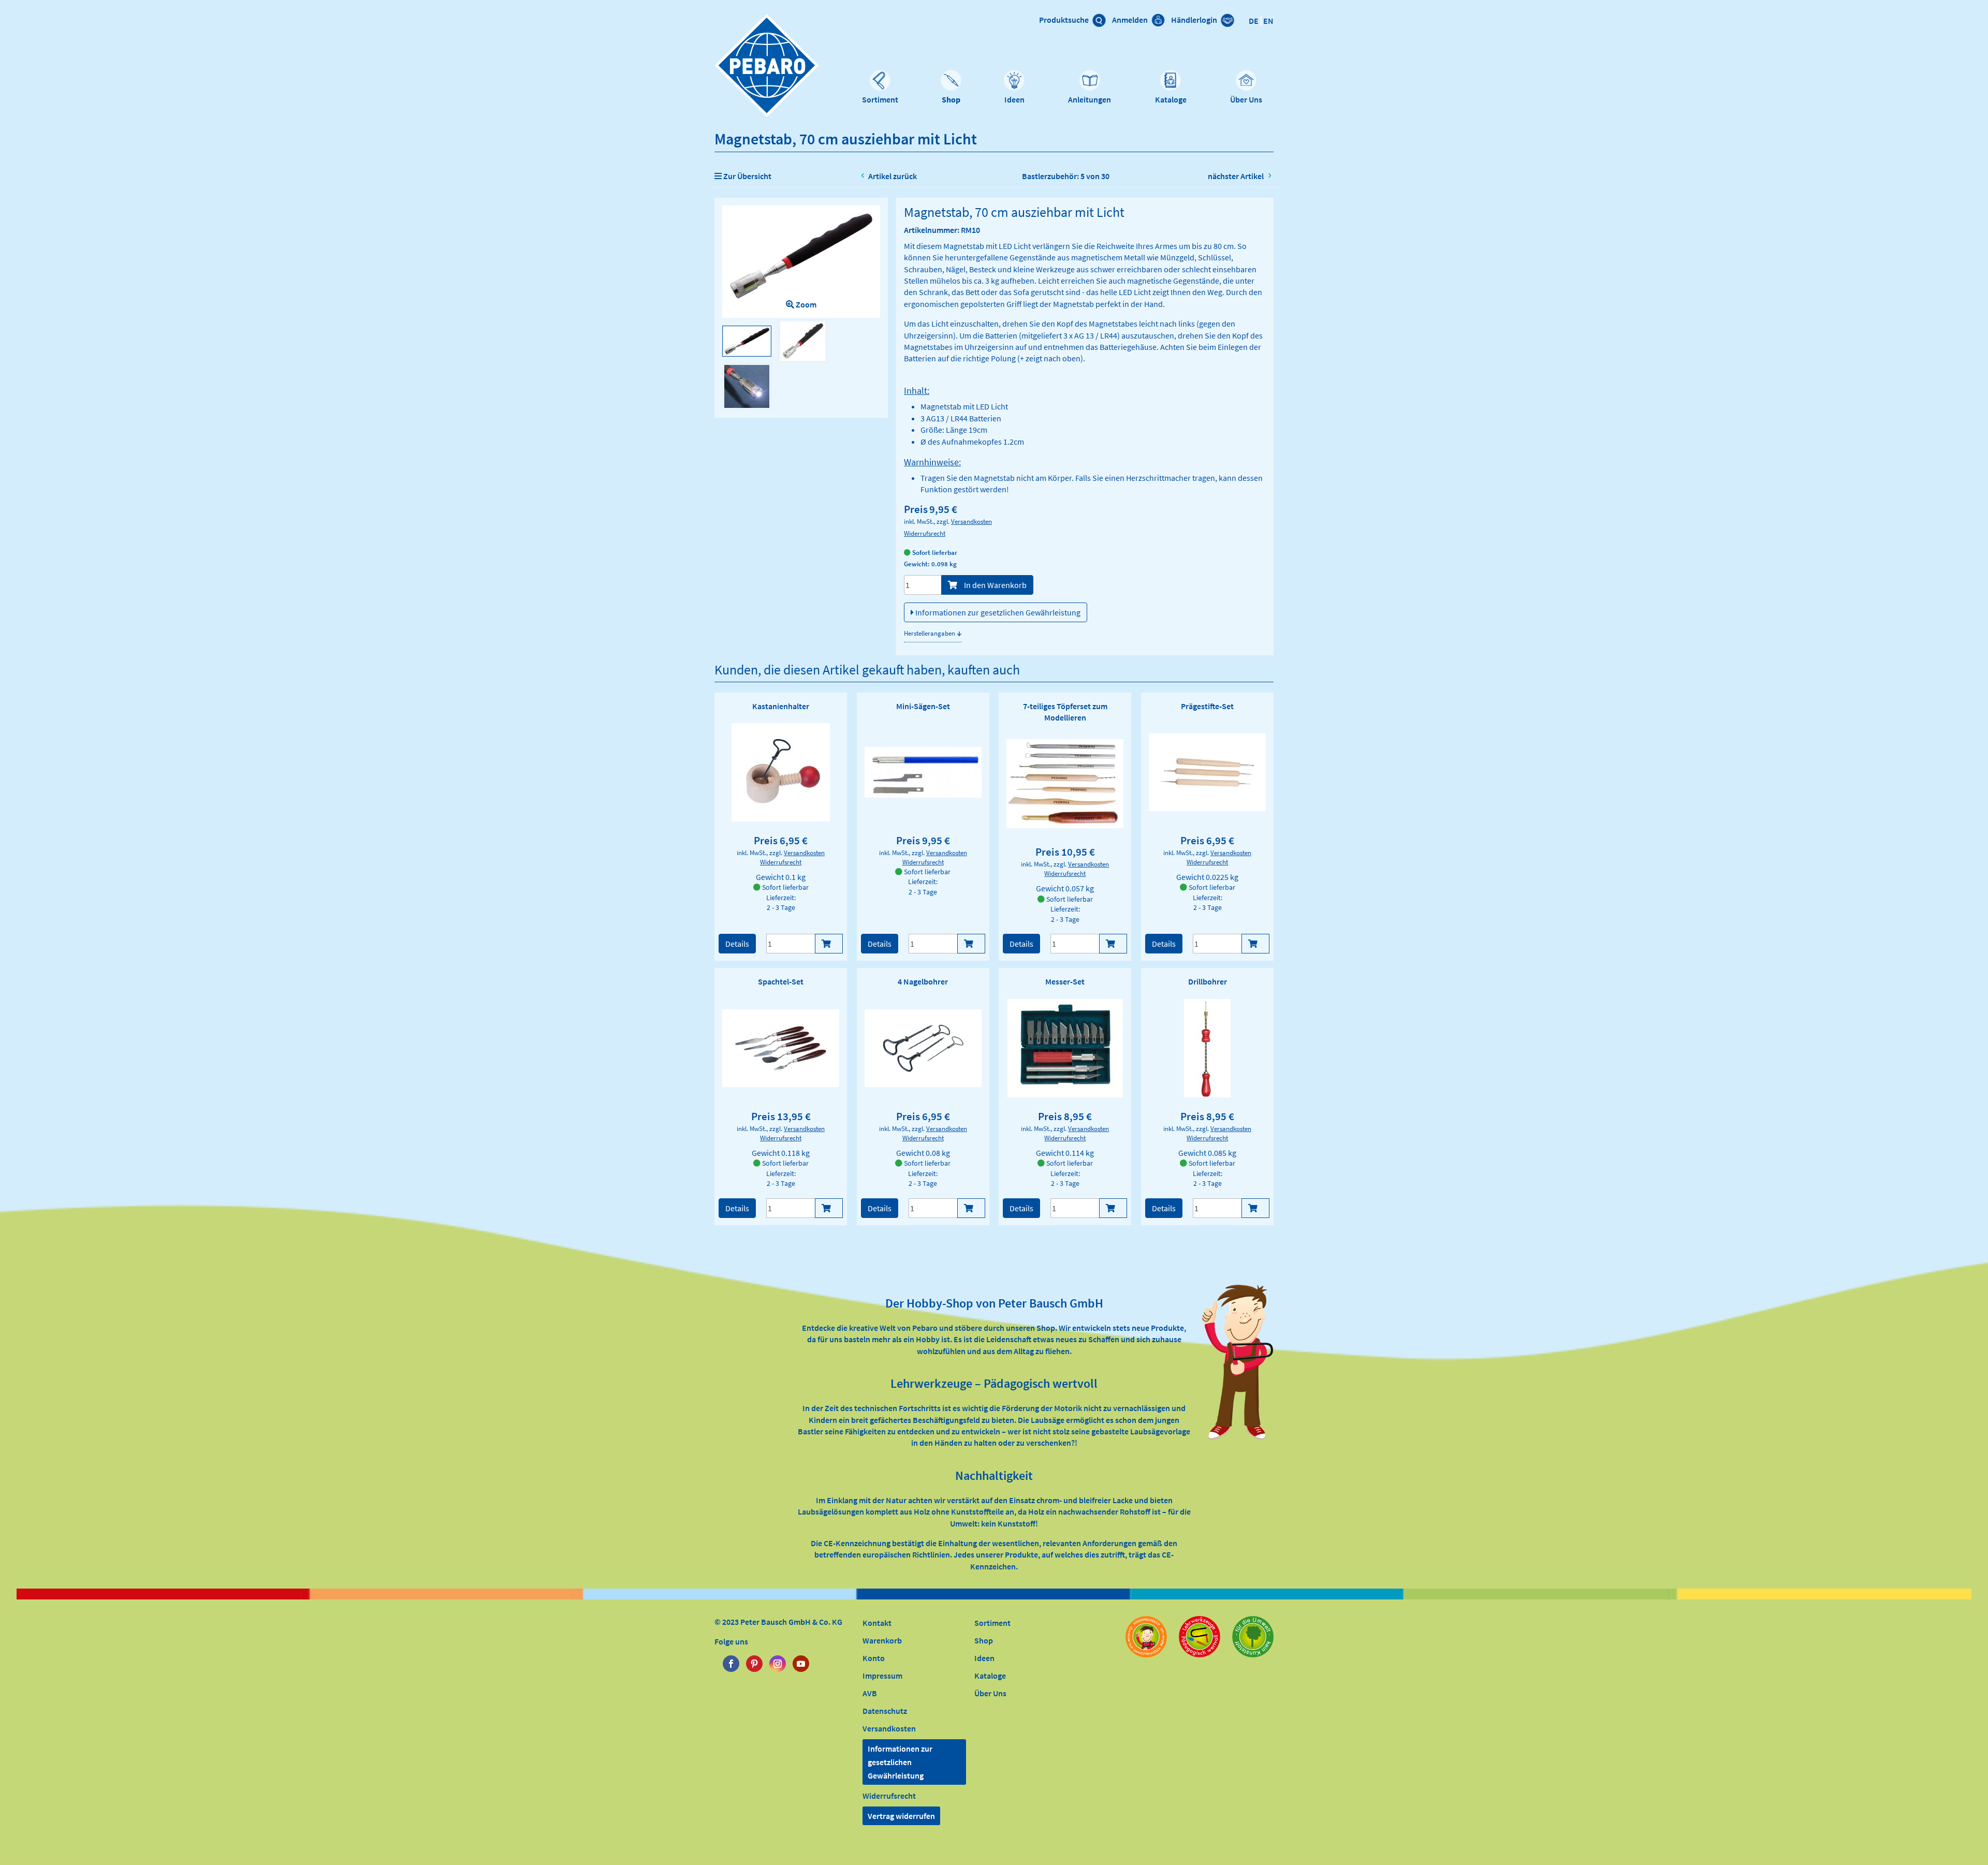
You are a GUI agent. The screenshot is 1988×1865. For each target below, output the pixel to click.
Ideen (1014, 99)
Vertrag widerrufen (901, 1816)
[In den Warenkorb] (829, 944)
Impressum (882, 1676)
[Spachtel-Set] (781, 1048)
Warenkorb (882, 1640)
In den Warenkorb (995, 585)
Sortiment (880, 99)
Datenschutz (885, 1711)
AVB (870, 1693)
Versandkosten (971, 521)
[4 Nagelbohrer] (923, 1048)
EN (1268, 21)
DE (1254, 21)
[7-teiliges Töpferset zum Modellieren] (1065, 784)
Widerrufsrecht (925, 533)
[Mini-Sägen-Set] (923, 773)
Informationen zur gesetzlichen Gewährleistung (997, 612)
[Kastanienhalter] (781, 772)
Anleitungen (1090, 99)
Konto (874, 1658)
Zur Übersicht (747, 176)
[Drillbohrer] (1207, 1048)
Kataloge (1171, 99)
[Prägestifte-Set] (1207, 772)
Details (737, 944)
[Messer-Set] (1065, 1048)
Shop (951, 99)
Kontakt (877, 1623)
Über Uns (1246, 99)
